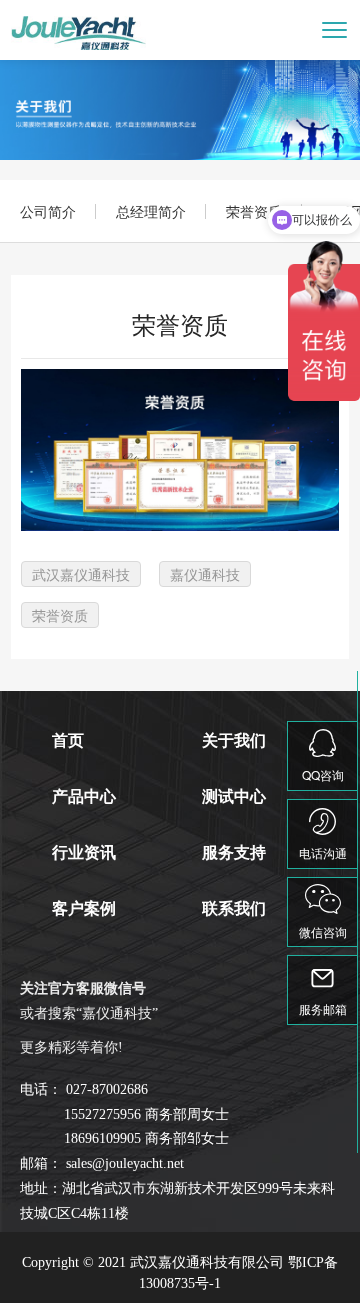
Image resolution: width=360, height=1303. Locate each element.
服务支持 (234, 852)
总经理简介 (151, 211)
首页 (68, 740)
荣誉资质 (254, 211)
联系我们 (234, 908)
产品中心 (84, 796)
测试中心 (234, 796)
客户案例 (84, 908)
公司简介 (48, 211)
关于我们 (234, 740)
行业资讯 (84, 852)
